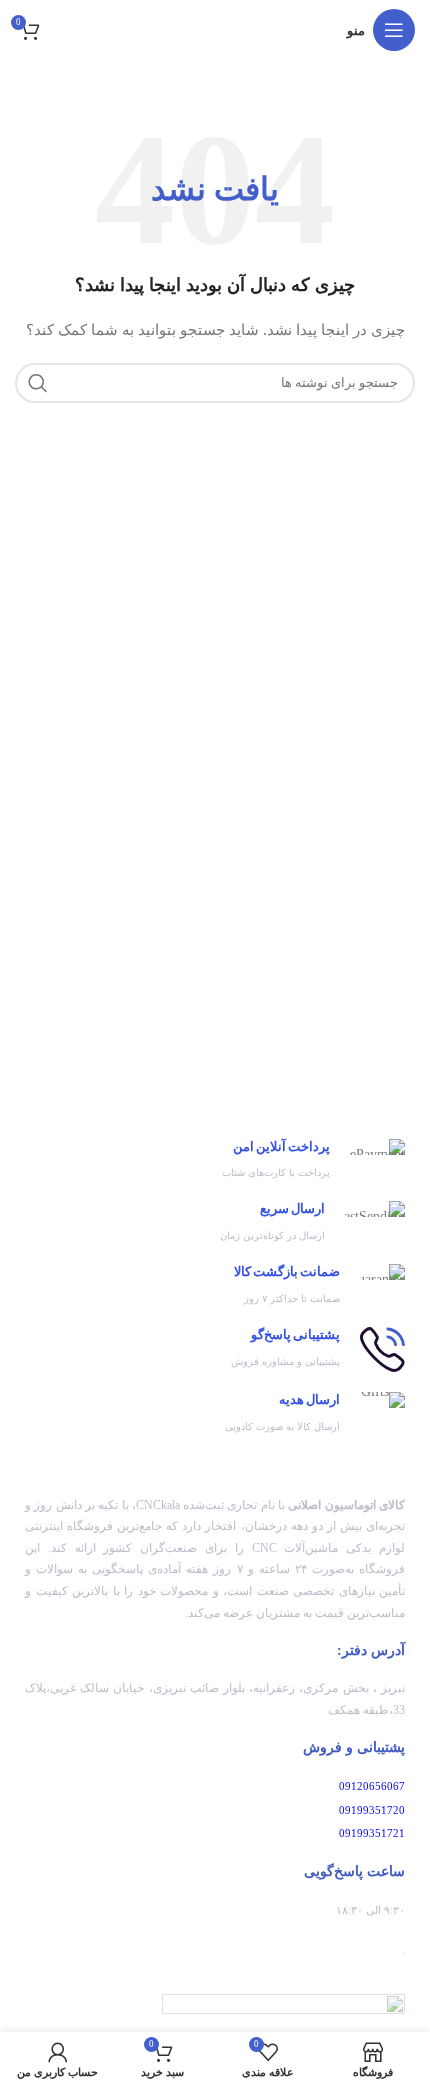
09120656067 (372, 1786)
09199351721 (372, 1833)
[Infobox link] (215, 1160)
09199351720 (372, 1810)
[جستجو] (38, 383)
